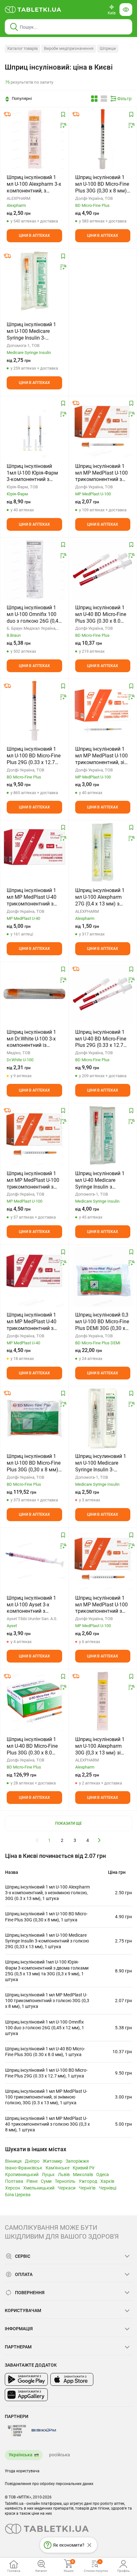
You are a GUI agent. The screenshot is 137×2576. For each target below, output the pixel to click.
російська (60, 2455)
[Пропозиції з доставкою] (7, 114)
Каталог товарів (22, 48)
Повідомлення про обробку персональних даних (49, 2484)
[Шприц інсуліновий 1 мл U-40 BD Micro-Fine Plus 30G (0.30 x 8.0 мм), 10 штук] (34, 1701)
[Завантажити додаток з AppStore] (72, 2379)
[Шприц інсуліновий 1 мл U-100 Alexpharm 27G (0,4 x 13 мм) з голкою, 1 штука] (103, 852)
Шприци (108, 48)
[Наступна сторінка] (99, 1840)
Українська (21, 2455)
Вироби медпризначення (69, 48)
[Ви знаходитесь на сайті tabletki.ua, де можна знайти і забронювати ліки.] (33, 10)
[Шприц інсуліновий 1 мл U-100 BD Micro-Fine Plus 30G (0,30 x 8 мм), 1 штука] (103, 139)
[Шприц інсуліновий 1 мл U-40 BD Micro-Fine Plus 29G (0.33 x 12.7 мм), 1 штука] (103, 994)
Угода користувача (22, 2471)
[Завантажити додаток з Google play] (26, 2379)
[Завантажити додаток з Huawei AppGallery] (26, 2395)
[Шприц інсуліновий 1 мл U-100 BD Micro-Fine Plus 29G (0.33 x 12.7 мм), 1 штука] (34, 711)
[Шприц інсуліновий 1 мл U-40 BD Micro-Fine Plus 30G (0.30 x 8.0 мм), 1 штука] (103, 569)
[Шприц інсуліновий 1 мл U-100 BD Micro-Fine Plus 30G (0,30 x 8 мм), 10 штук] (34, 1418)
